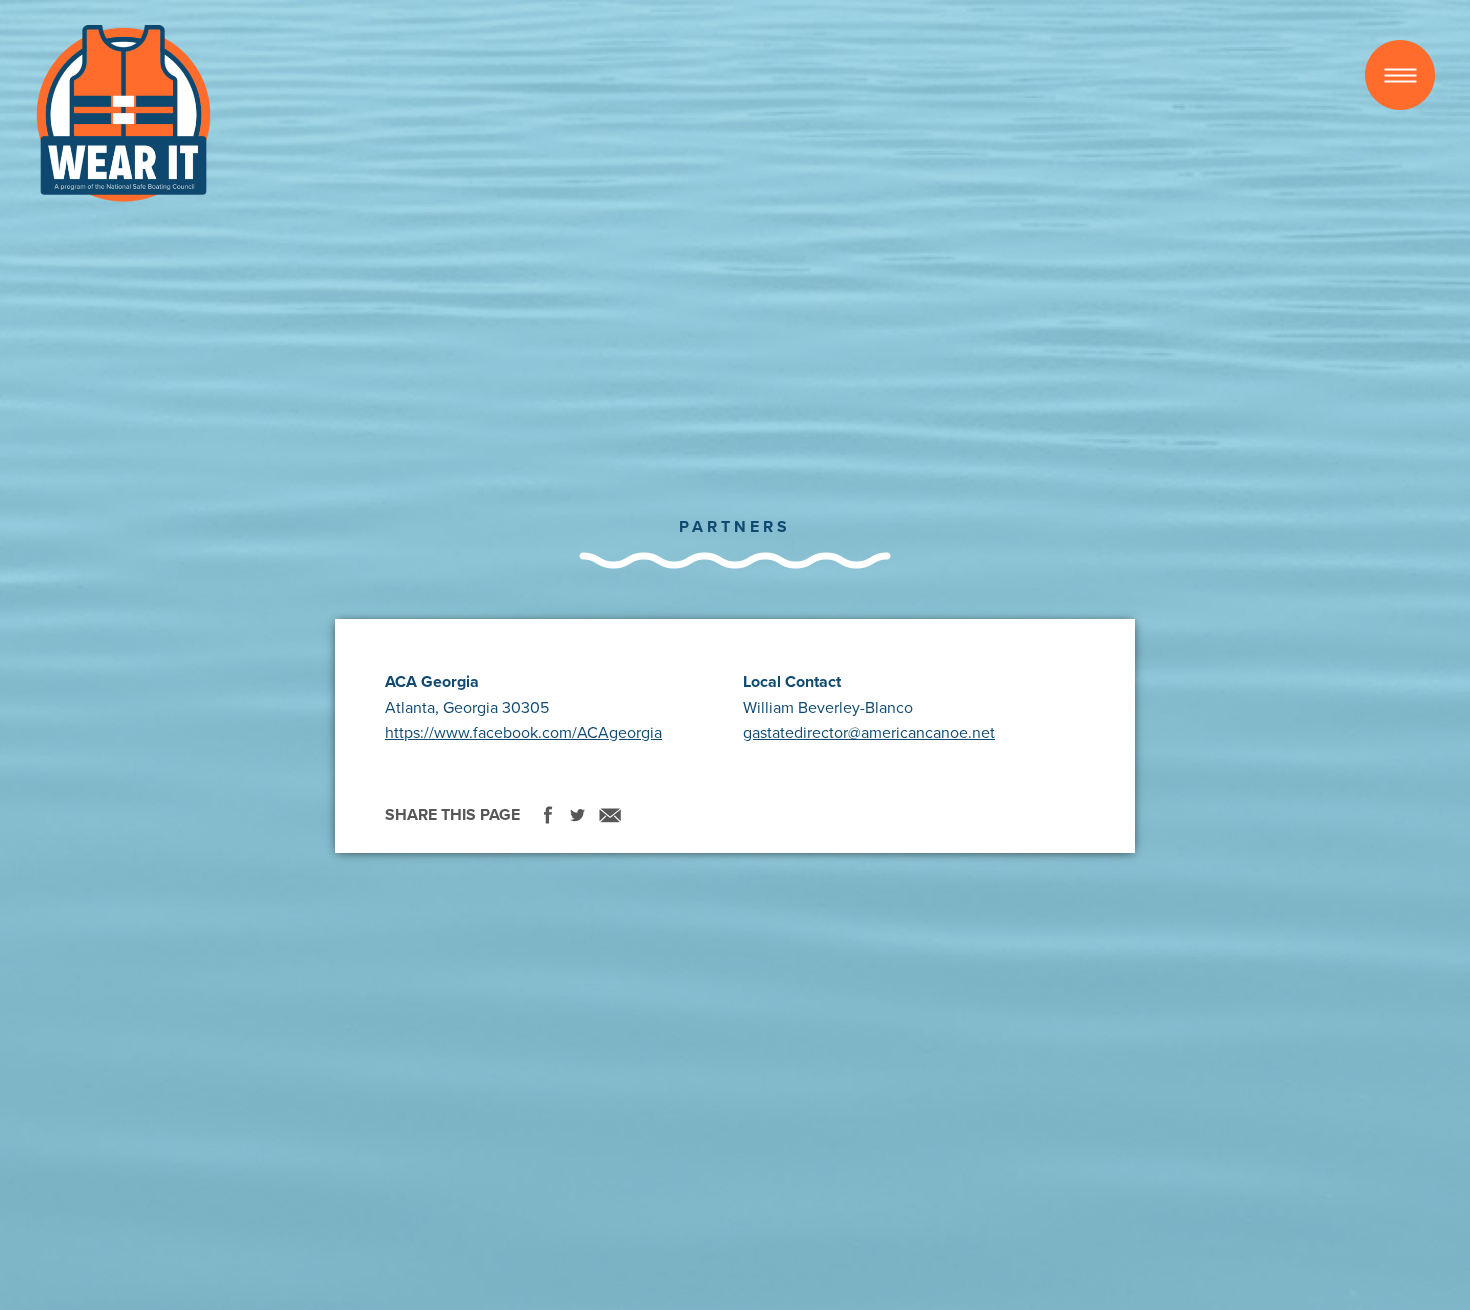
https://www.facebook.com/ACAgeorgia (523, 732)
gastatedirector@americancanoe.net (869, 732)
